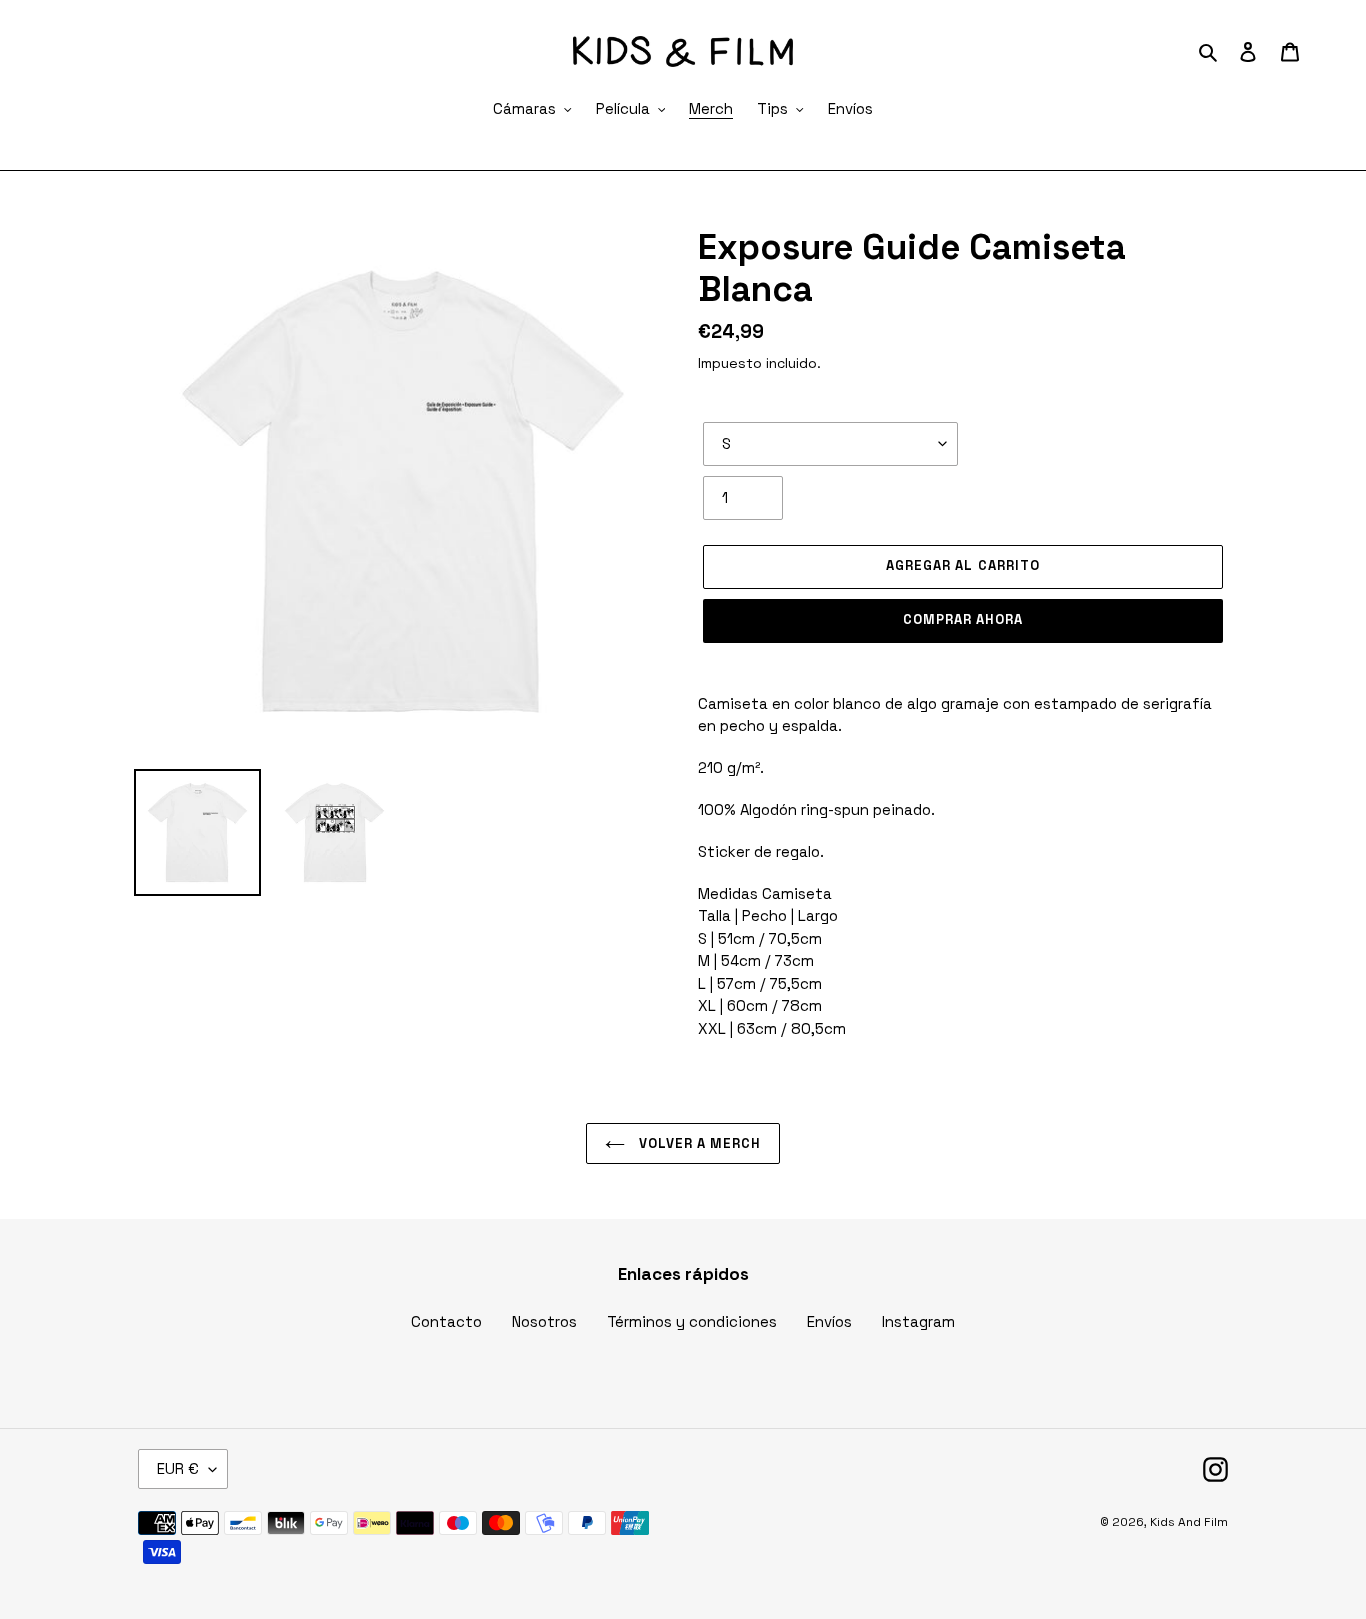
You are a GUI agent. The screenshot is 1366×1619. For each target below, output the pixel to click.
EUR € (178, 1468)
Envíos (829, 1321)
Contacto (446, 1321)
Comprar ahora (963, 619)
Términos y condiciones (692, 1321)
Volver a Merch (698, 1143)
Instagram (918, 1321)
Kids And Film (1189, 1522)
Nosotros (544, 1321)
